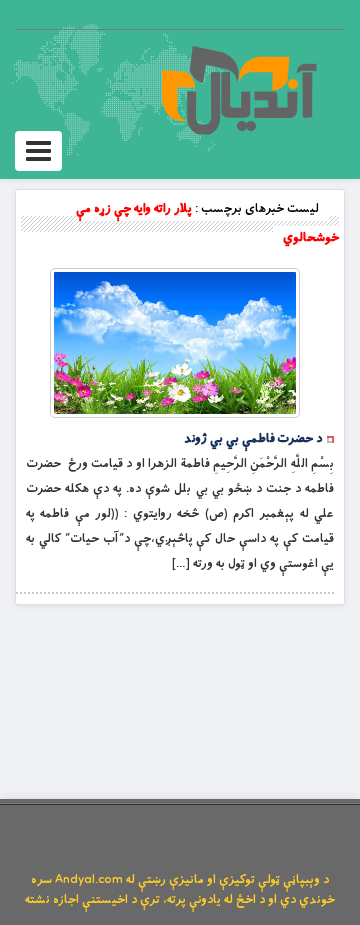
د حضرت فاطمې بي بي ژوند (253, 439)
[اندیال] (238, 90)
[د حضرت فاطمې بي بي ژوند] (175, 343)
